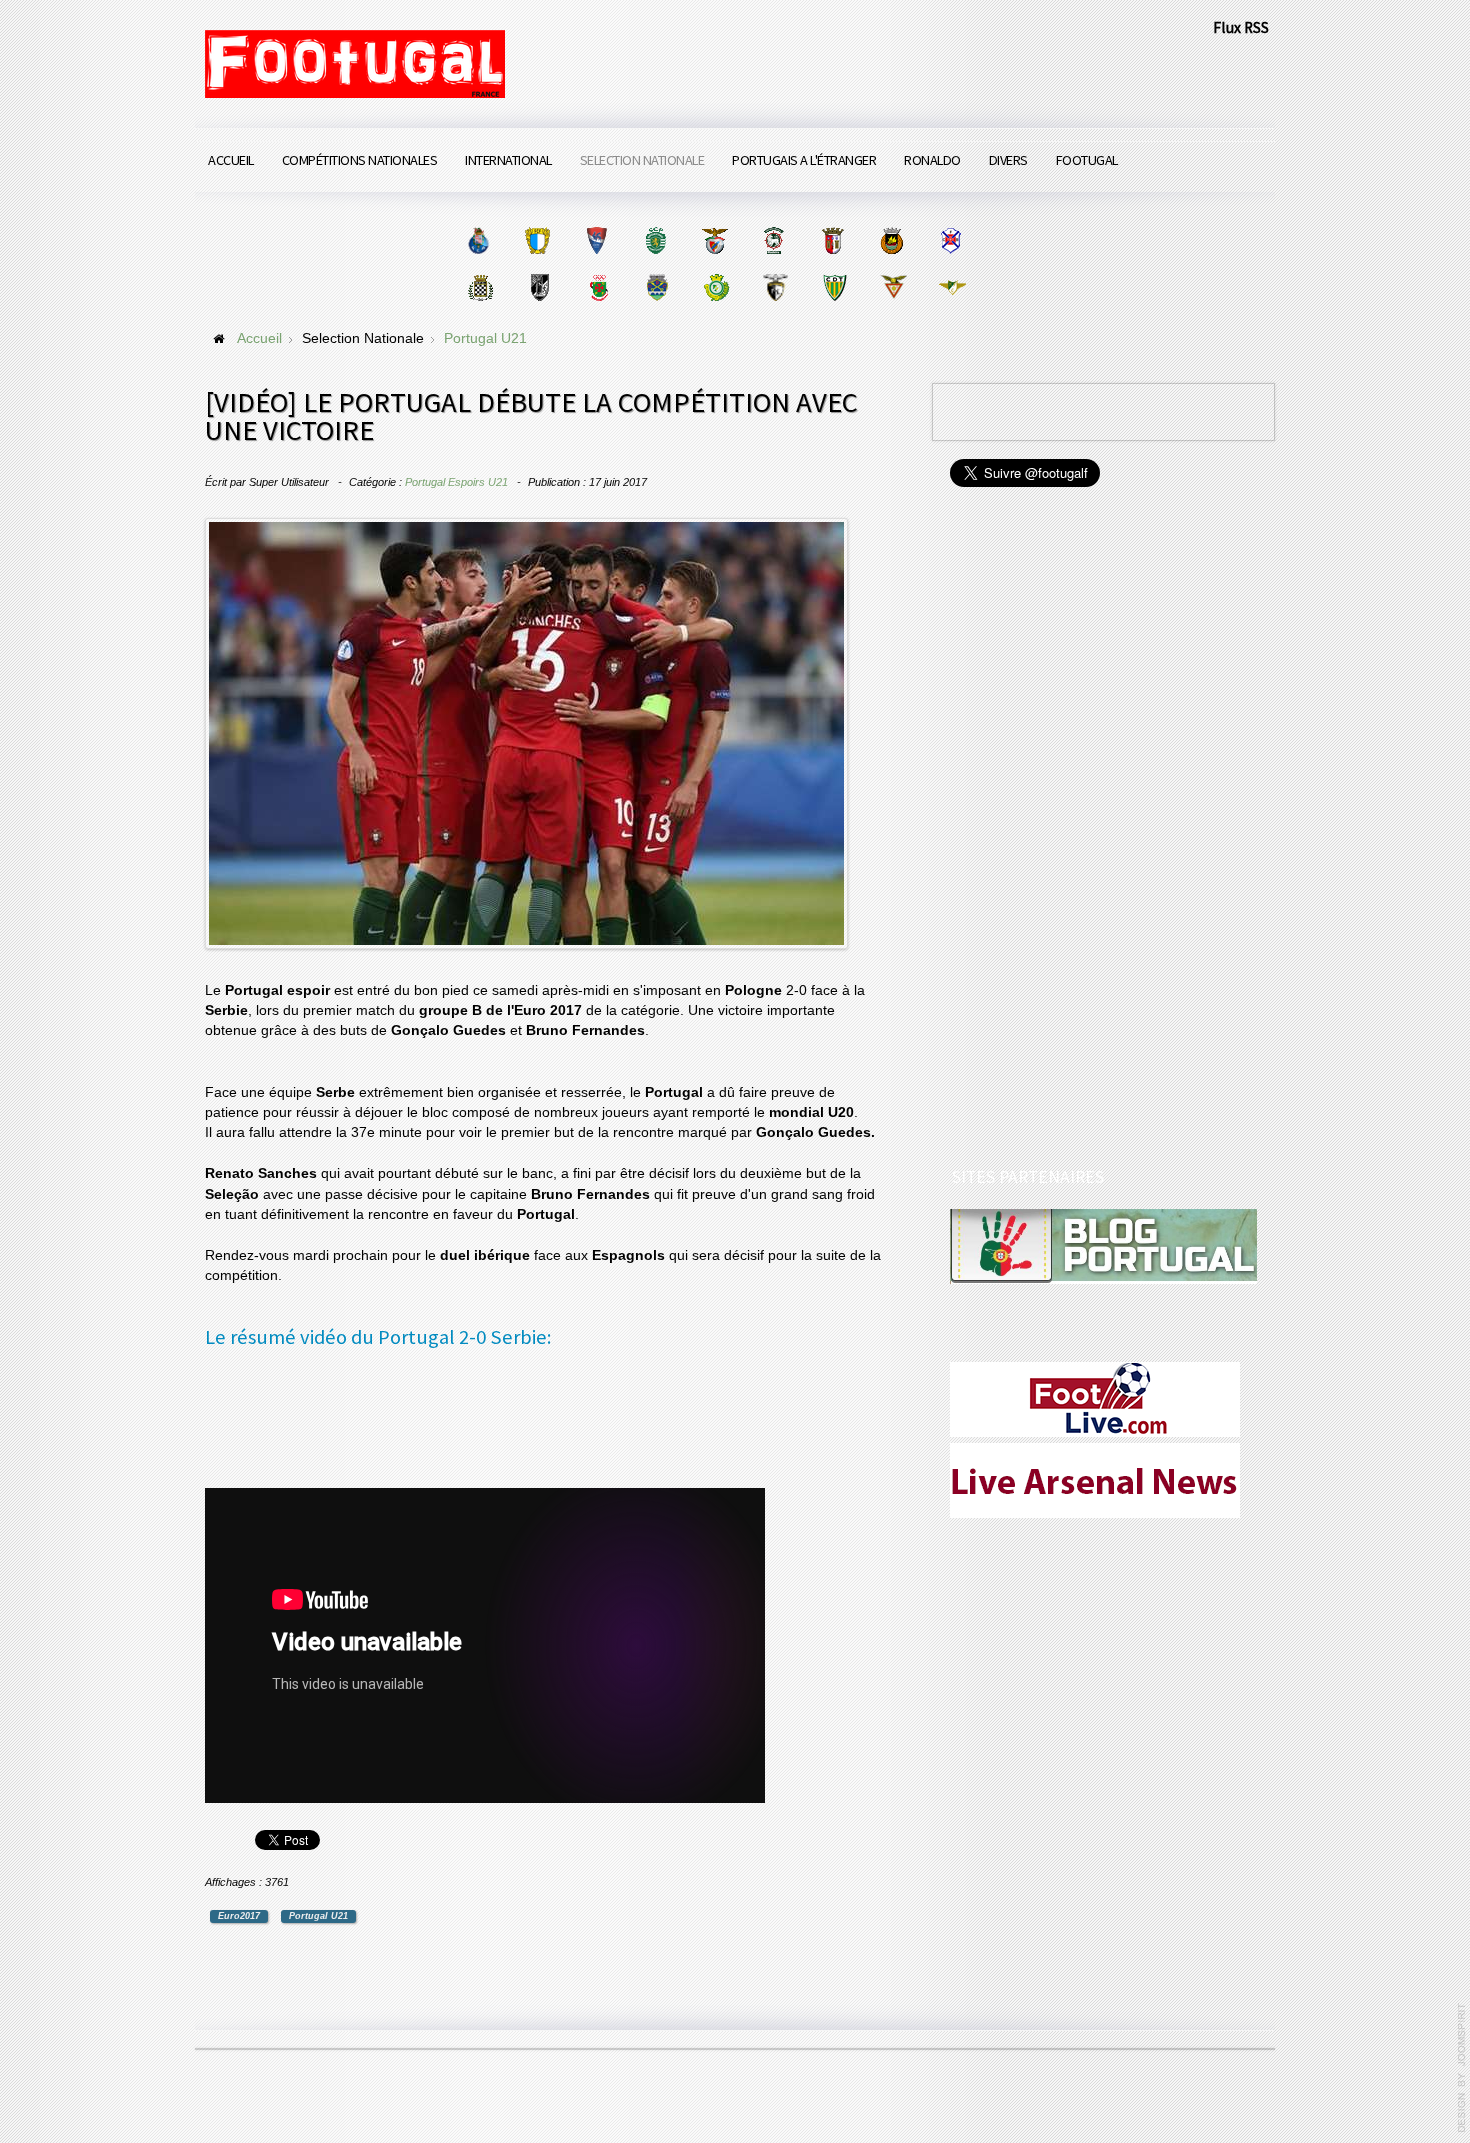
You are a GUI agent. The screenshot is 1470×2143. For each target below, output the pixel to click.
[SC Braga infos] (832, 240)
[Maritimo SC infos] (773, 240)
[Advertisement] (569, 1406)
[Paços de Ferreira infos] (598, 287)
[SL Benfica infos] (714, 240)
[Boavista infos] (480, 287)
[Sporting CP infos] (655, 240)
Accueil (231, 160)
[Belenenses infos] (950, 240)
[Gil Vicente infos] (596, 240)
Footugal (1087, 160)
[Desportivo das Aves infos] (893, 287)
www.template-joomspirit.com (1462, 2068)
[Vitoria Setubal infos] (716, 287)
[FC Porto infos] (478, 240)
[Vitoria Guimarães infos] (539, 287)
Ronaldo (932, 160)
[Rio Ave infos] (891, 240)
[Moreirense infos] (952, 287)
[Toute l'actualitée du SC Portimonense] (775, 287)
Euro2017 (239, 1916)
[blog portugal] (1103, 1245)
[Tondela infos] (834, 287)
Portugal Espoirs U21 (456, 482)
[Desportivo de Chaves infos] (657, 287)
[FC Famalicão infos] (537, 240)
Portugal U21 (318, 1916)
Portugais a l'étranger (804, 160)
